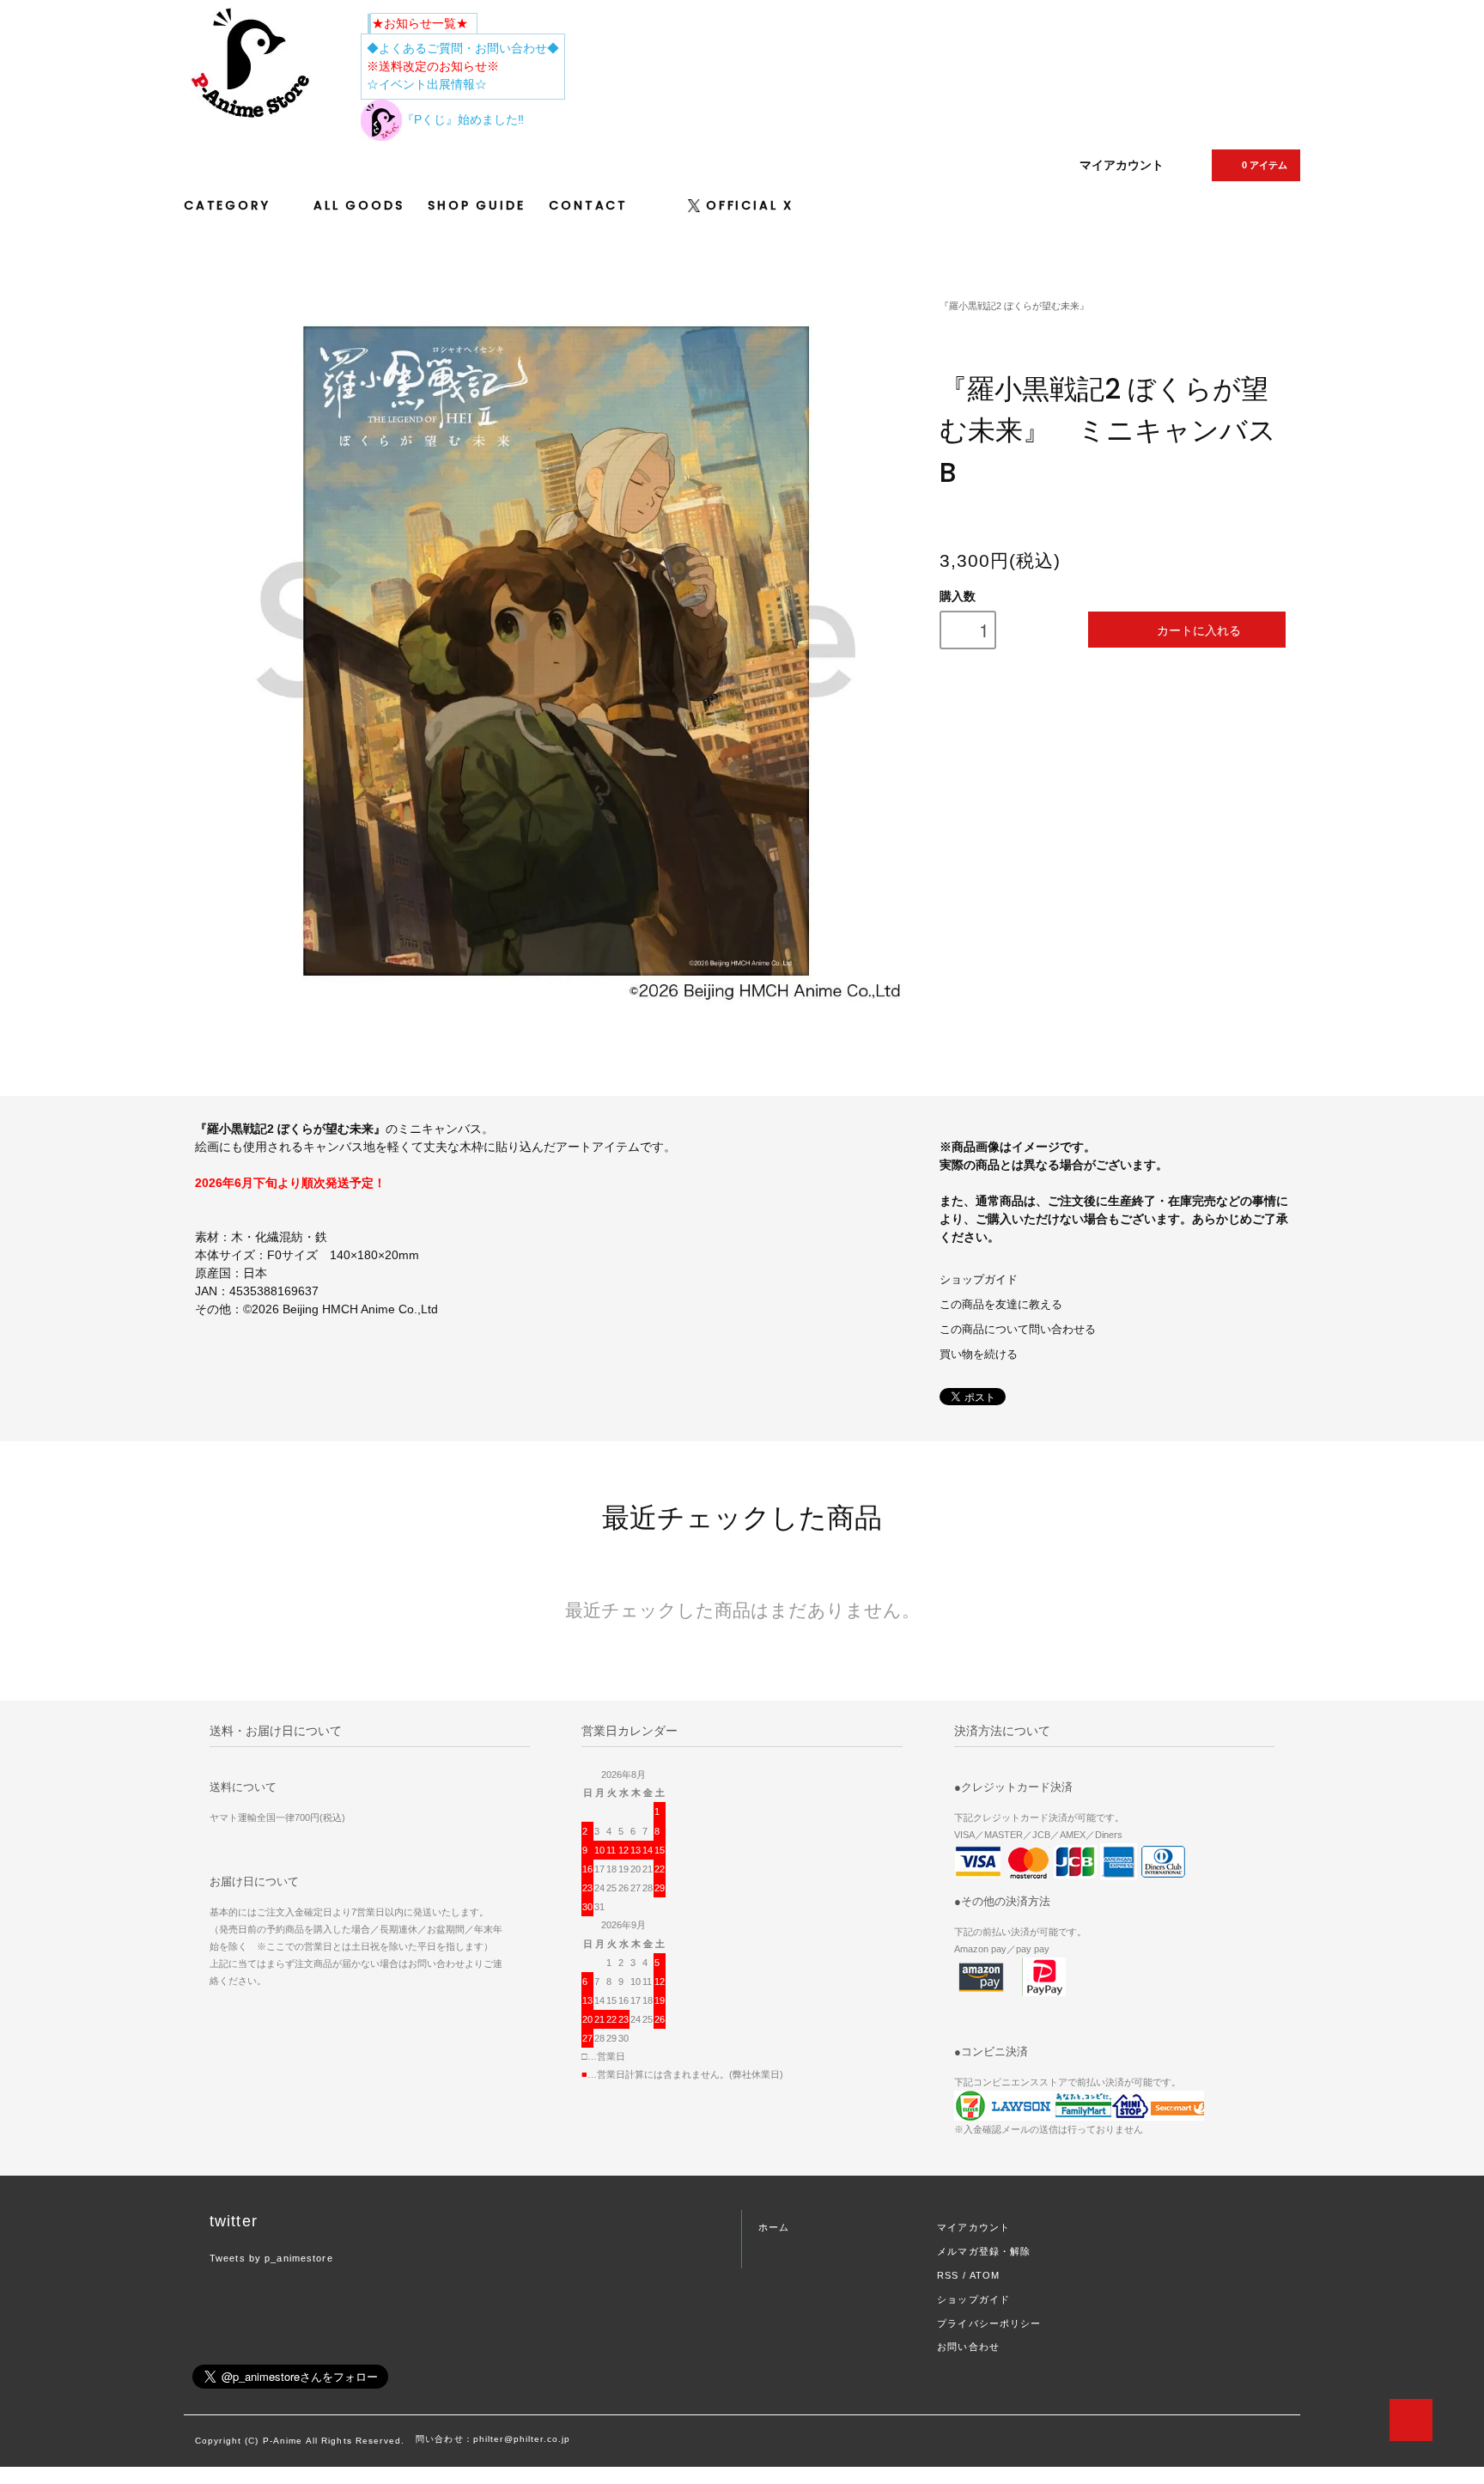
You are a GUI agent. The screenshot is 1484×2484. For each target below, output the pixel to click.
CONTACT (588, 205)
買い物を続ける (979, 1355)
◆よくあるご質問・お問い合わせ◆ (463, 48)
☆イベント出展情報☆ (427, 84)
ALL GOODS (359, 205)
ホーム (774, 2227)
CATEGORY (230, 205)
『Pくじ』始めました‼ (463, 119)
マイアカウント (1122, 165)
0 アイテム (1265, 165)
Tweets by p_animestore (271, 2258)
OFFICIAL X (750, 205)
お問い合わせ (968, 2347)
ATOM (985, 2275)
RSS (948, 2275)
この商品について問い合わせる (1018, 1330)
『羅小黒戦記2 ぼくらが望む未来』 (1014, 306)
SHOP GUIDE (476, 205)
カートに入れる (1199, 630)
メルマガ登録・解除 (984, 2251)
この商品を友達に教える (1001, 1305)
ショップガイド (979, 1280)
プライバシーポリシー (989, 2323)
